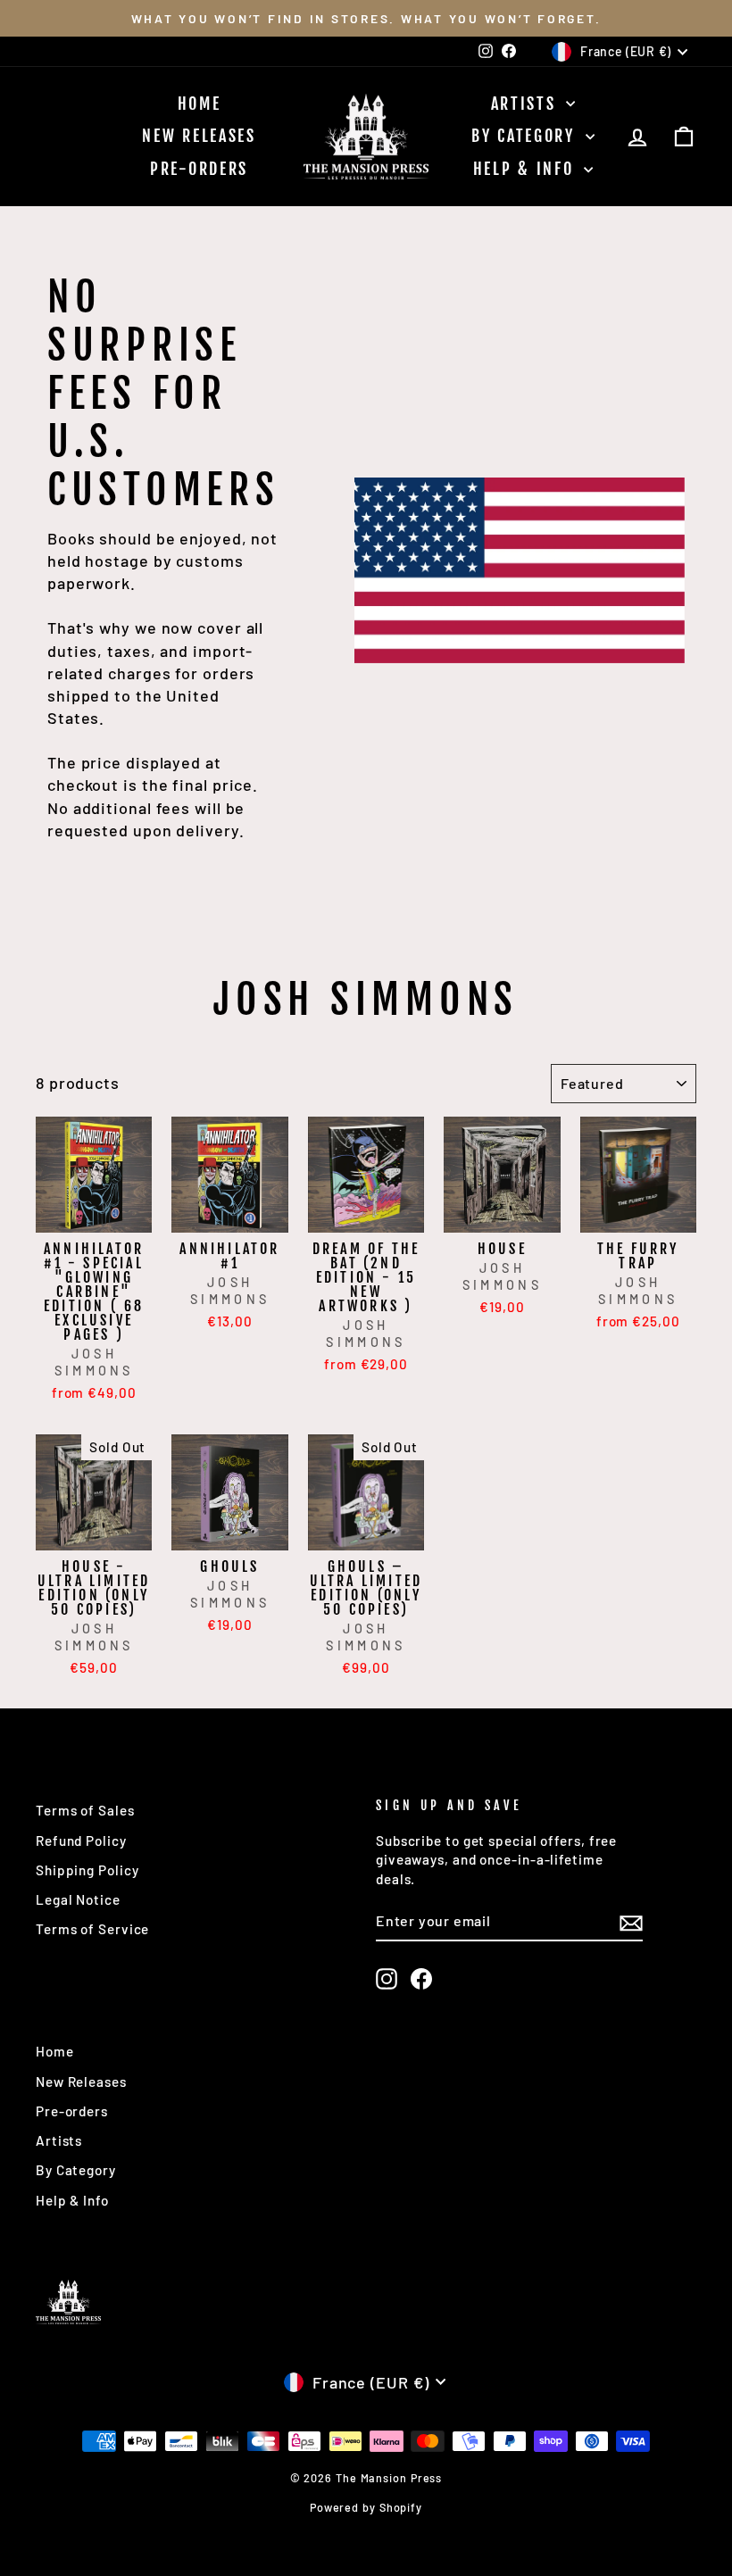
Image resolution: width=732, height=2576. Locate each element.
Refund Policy (81, 1841)
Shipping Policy (87, 1870)
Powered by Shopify (366, 2507)
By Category (526, 136)
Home (200, 104)
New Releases (199, 136)
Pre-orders (199, 169)
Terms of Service (92, 1929)
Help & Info (526, 169)
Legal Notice (78, 1899)
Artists (527, 104)
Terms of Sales (85, 1810)
